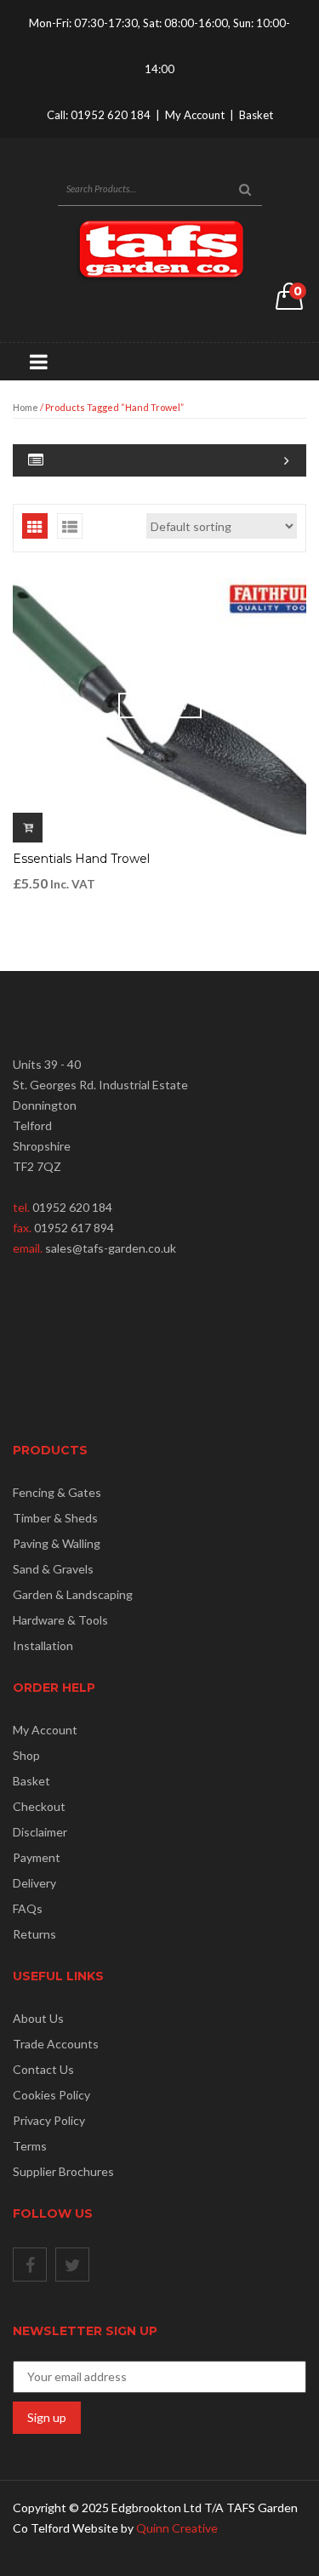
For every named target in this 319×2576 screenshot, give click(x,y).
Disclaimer (40, 1832)
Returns (34, 1934)
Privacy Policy (49, 2120)
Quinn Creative (177, 2528)
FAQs (28, 1908)
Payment (37, 1857)
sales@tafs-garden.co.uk (111, 1248)
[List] (70, 526)
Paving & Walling (57, 1543)
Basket (256, 115)
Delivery (34, 1883)
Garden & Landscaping (73, 1594)
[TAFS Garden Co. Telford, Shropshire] (160, 249)
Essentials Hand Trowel (81, 859)
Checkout (39, 1806)
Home (26, 407)
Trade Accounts (56, 2044)
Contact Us (43, 2069)
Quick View (160, 706)
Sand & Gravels (53, 1569)
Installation (43, 1645)
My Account (195, 115)
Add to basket (28, 828)
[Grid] (35, 526)
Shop (26, 1755)
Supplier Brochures (63, 2171)
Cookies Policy (51, 2095)
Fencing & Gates (57, 1492)
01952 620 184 (111, 115)
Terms (30, 2146)
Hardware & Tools (60, 1620)
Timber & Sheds (55, 1518)
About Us (38, 2018)
